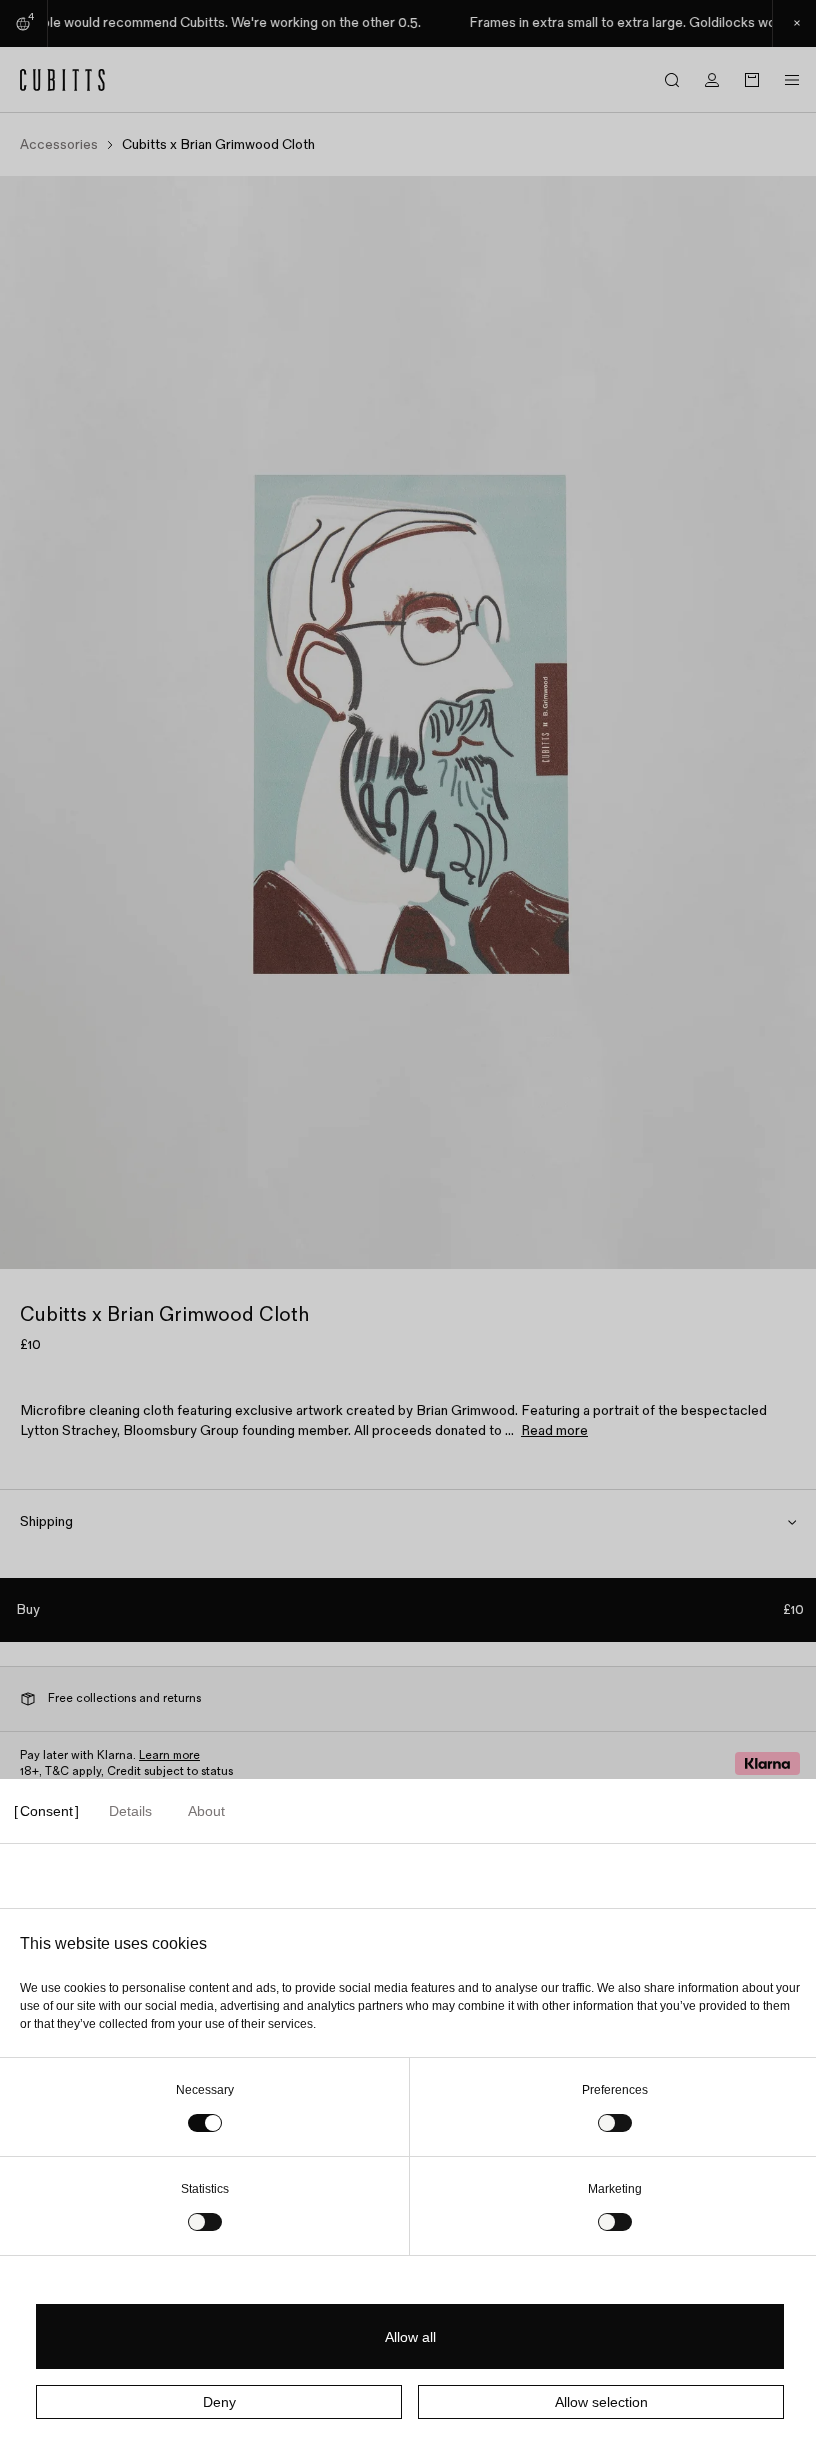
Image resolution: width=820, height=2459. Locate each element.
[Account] (712, 80)
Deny (219, 2402)
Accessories (59, 145)
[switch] (615, 2123)
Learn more (169, 1755)
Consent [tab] (46, 1811)
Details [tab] (130, 1811)
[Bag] (752, 80)
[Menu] (792, 80)
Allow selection (601, 2402)
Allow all (410, 2337)
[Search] (672, 80)
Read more (554, 1430)
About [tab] (206, 1811)
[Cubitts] (63, 80)
